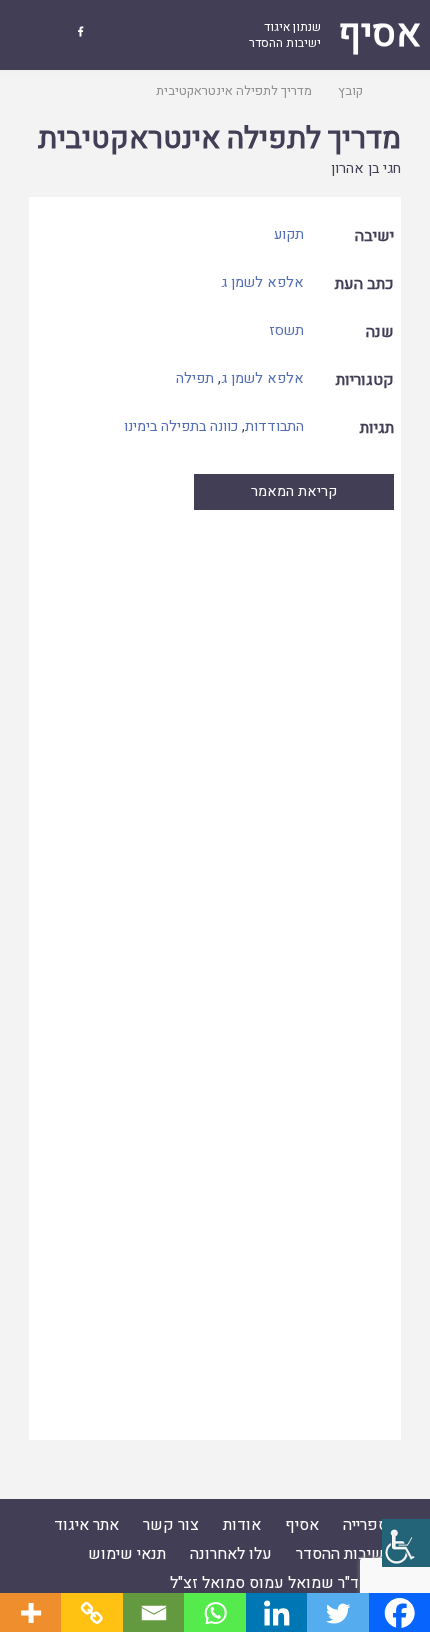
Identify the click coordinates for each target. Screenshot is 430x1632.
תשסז (286, 330)
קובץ (350, 90)
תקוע (289, 234)
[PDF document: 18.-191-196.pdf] (215, 974)
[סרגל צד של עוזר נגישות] (406, 1543)
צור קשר (171, 1525)
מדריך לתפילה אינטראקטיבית (219, 139)
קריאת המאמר (294, 491)
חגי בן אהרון (366, 168)
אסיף (302, 1525)
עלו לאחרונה (231, 1554)
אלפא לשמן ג (262, 282)
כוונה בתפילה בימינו (181, 426)
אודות (242, 1525)
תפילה (195, 378)
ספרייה (365, 1525)
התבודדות (274, 426)
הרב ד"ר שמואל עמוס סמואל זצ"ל (279, 1583)
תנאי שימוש (127, 1554)
